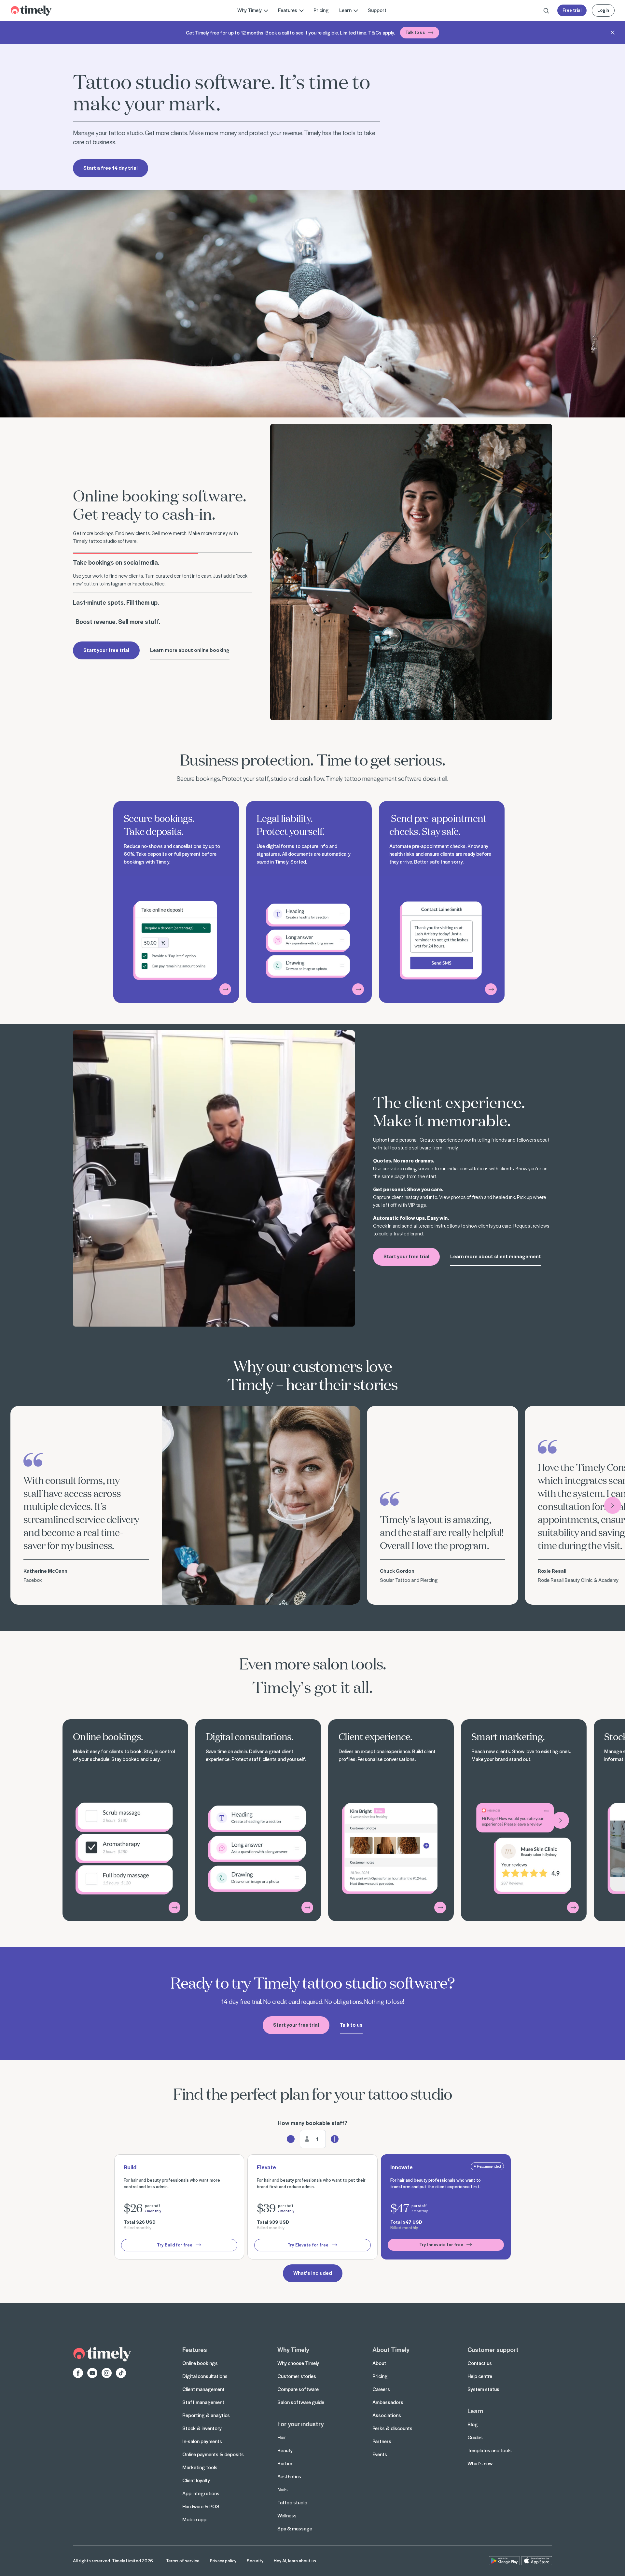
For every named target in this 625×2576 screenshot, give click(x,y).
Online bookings (200, 2363)
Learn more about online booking (190, 650)
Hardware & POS (201, 2506)
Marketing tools (200, 2467)
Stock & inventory (202, 2428)
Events (380, 2454)
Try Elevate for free (308, 2245)
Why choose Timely (298, 2363)
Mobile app (194, 2519)
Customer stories (297, 2376)
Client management (203, 2389)
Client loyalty (196, 2480)
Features (195, 2349)
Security (255, 2561)
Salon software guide (301, 2402)
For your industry (300, 2424)
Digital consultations (205, 2376)
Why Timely (293, 2349)
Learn (475, 2411)
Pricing (321, 10)
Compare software (298, 2389)
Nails (283, 2489)
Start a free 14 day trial (111, 168)
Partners (382, 2441)
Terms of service (183, 2561)
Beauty (285, 2450)
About (379, 2363)
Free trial (572, 10)
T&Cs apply (381, 33)
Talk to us (415, 32)
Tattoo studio (292, 2502)
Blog (473, 2424)
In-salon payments (202, 2441)
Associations (387, 2415)
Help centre (480, 2376)
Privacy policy (223, 2561)
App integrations (201, 2493)
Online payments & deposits (213, 2454)
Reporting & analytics (206, 2415)
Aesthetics (289, 2476)
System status (483, 2389)
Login (603, 10)
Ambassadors (388, 2402)
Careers (381, 2389)
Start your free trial (106, 650)
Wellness (287, 2515)
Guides (475, 2437)
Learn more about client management (496, 1256)
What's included (313, 2273)
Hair (282, 2437)
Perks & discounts (392, 2428)
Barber (285, 2463)
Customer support (493, 2349)
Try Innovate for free (441, 2244)
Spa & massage (295, 2528)
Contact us (480, 2363)
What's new (480, 2463)
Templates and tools (490, 2450)
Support (377, 10)
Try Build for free (175, 2245)
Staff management (203, 2402)
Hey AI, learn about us (295, 2561)
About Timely (391, 2349)
